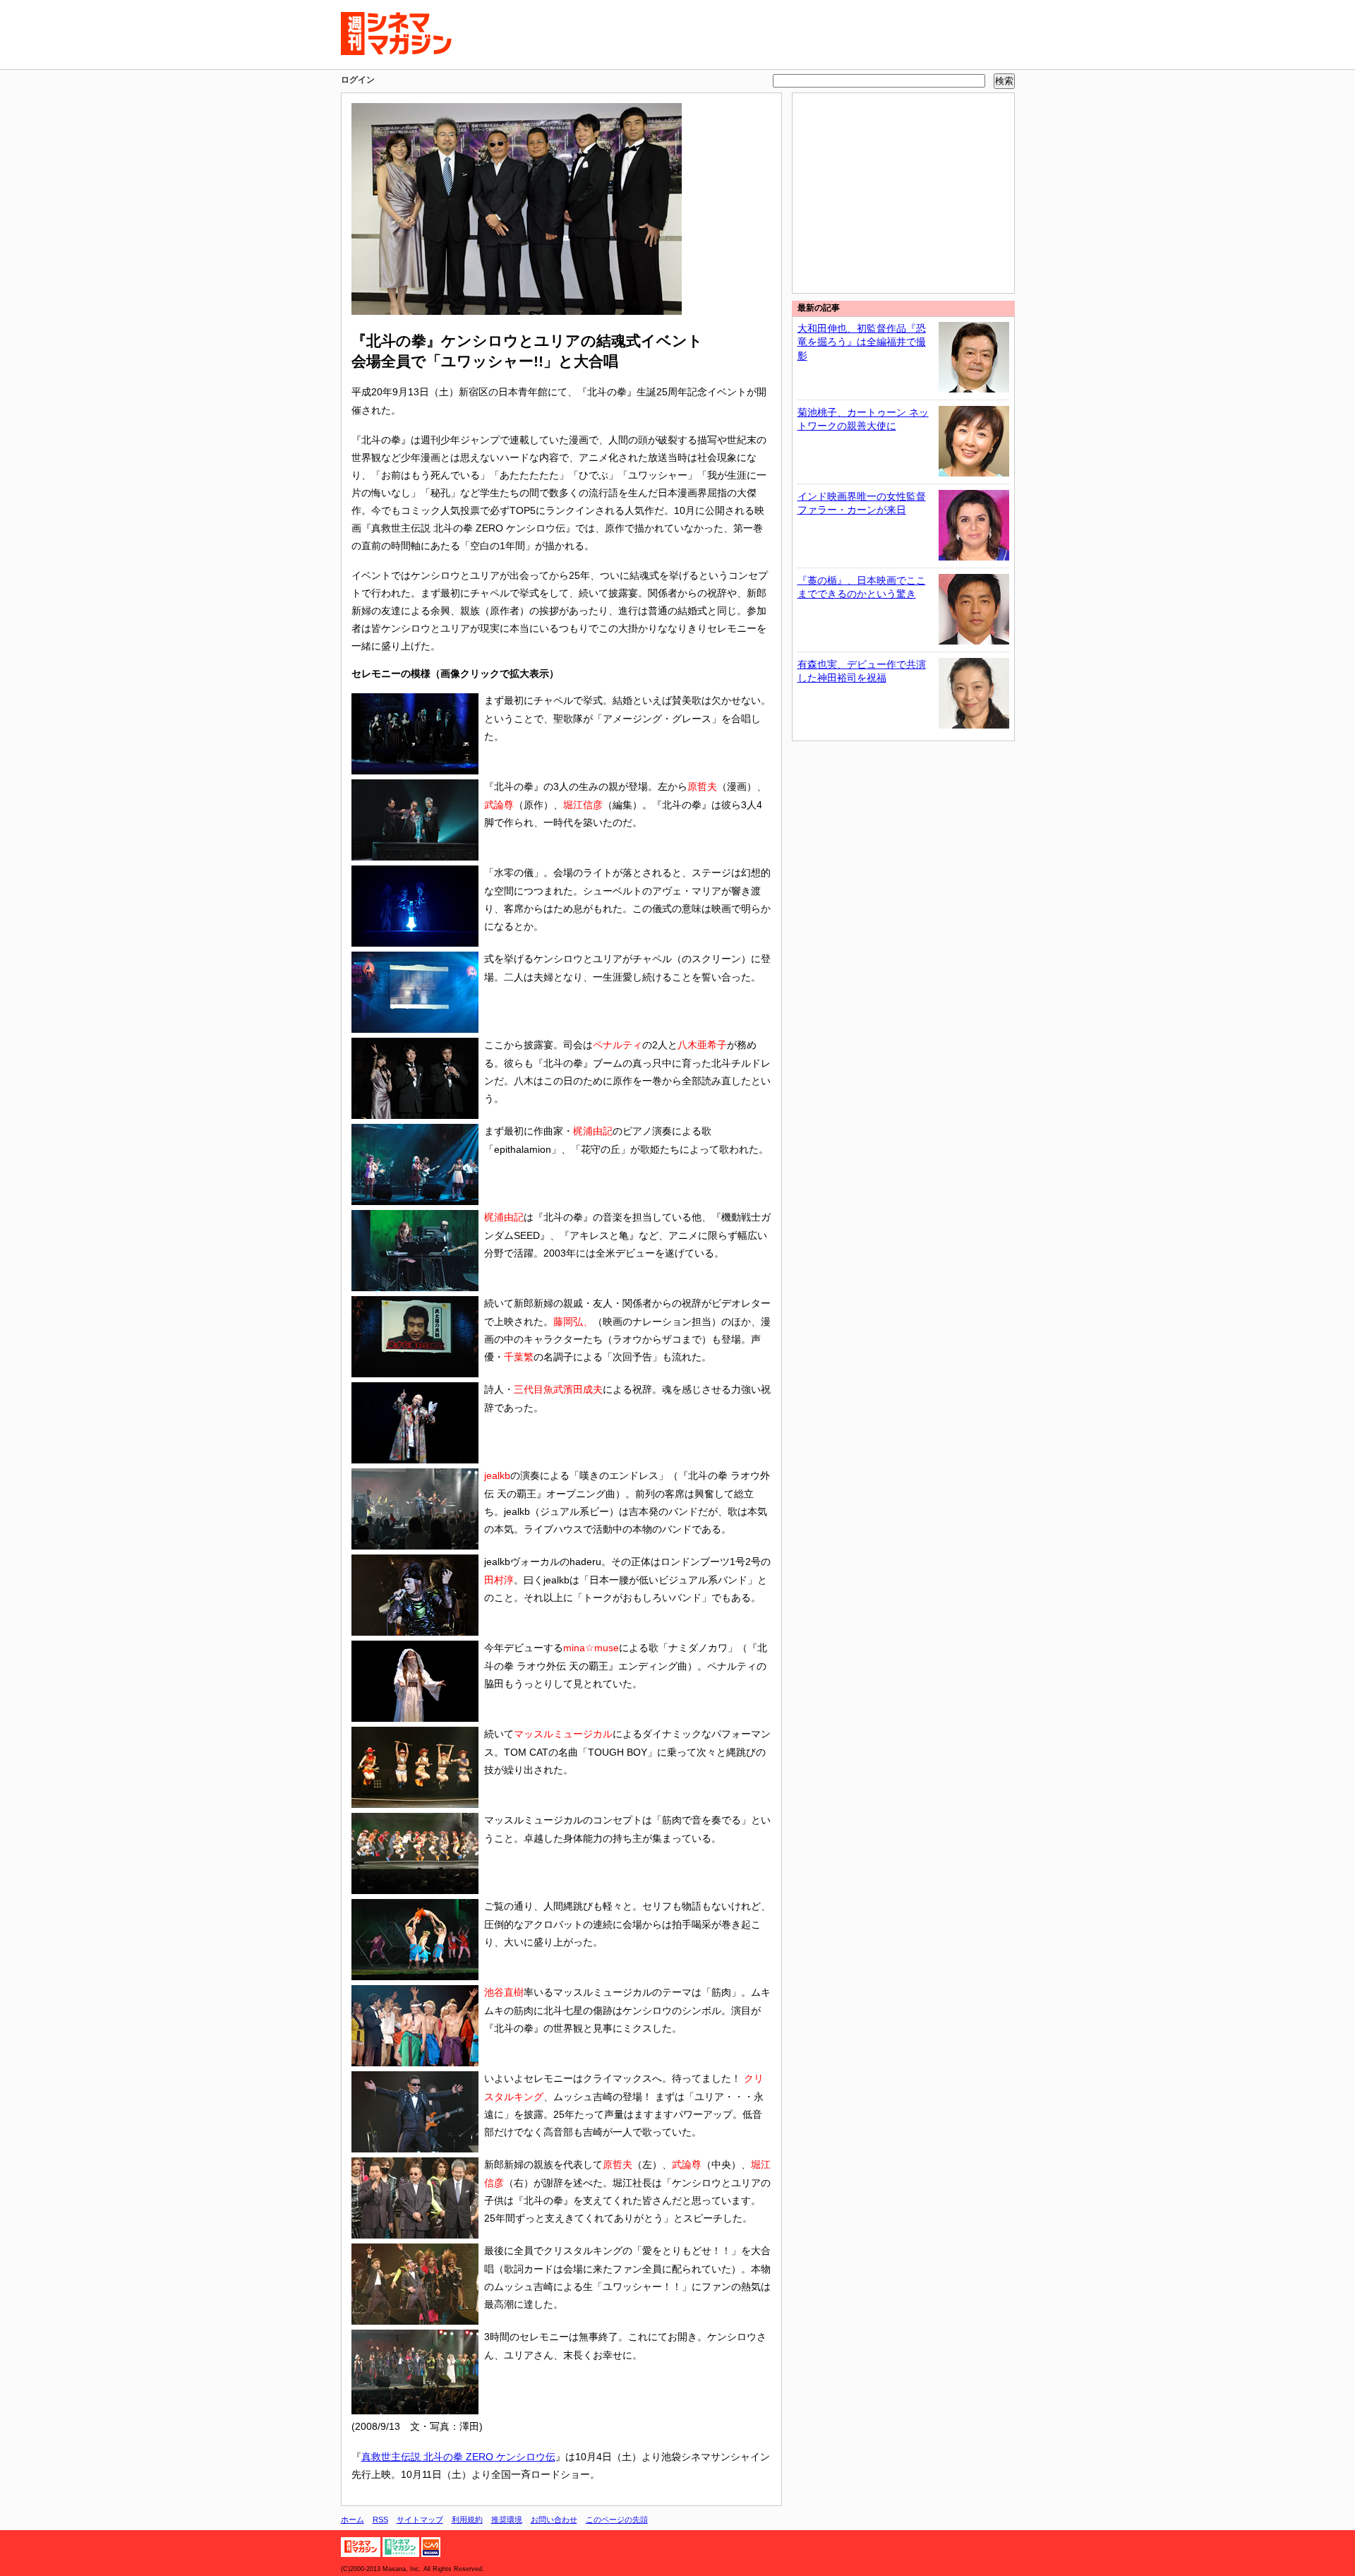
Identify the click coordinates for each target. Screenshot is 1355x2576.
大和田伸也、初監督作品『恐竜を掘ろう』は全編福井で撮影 (862, 342)
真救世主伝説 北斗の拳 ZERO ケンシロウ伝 (458, 2457)
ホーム (353, 2520)
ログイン (358, 80)
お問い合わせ (554, 2520)
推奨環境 (507, 2520)
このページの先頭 (617, 2520)
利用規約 (467, 2520)
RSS (380, 2520)
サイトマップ (420, 2520)
